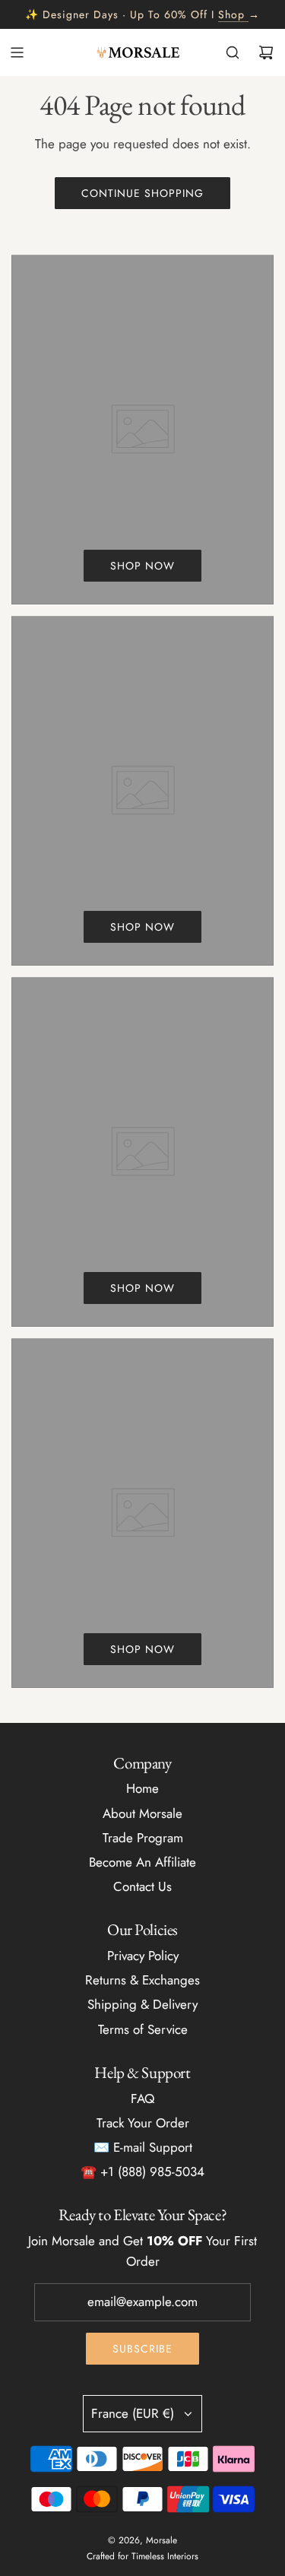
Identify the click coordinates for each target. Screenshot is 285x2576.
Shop (231, 14)
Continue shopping (142, 193)
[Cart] (266, 52)
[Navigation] (17, 52)
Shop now (142, 566)
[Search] (233, 52)
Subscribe (142, 2349)
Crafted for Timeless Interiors (142, 2556)
